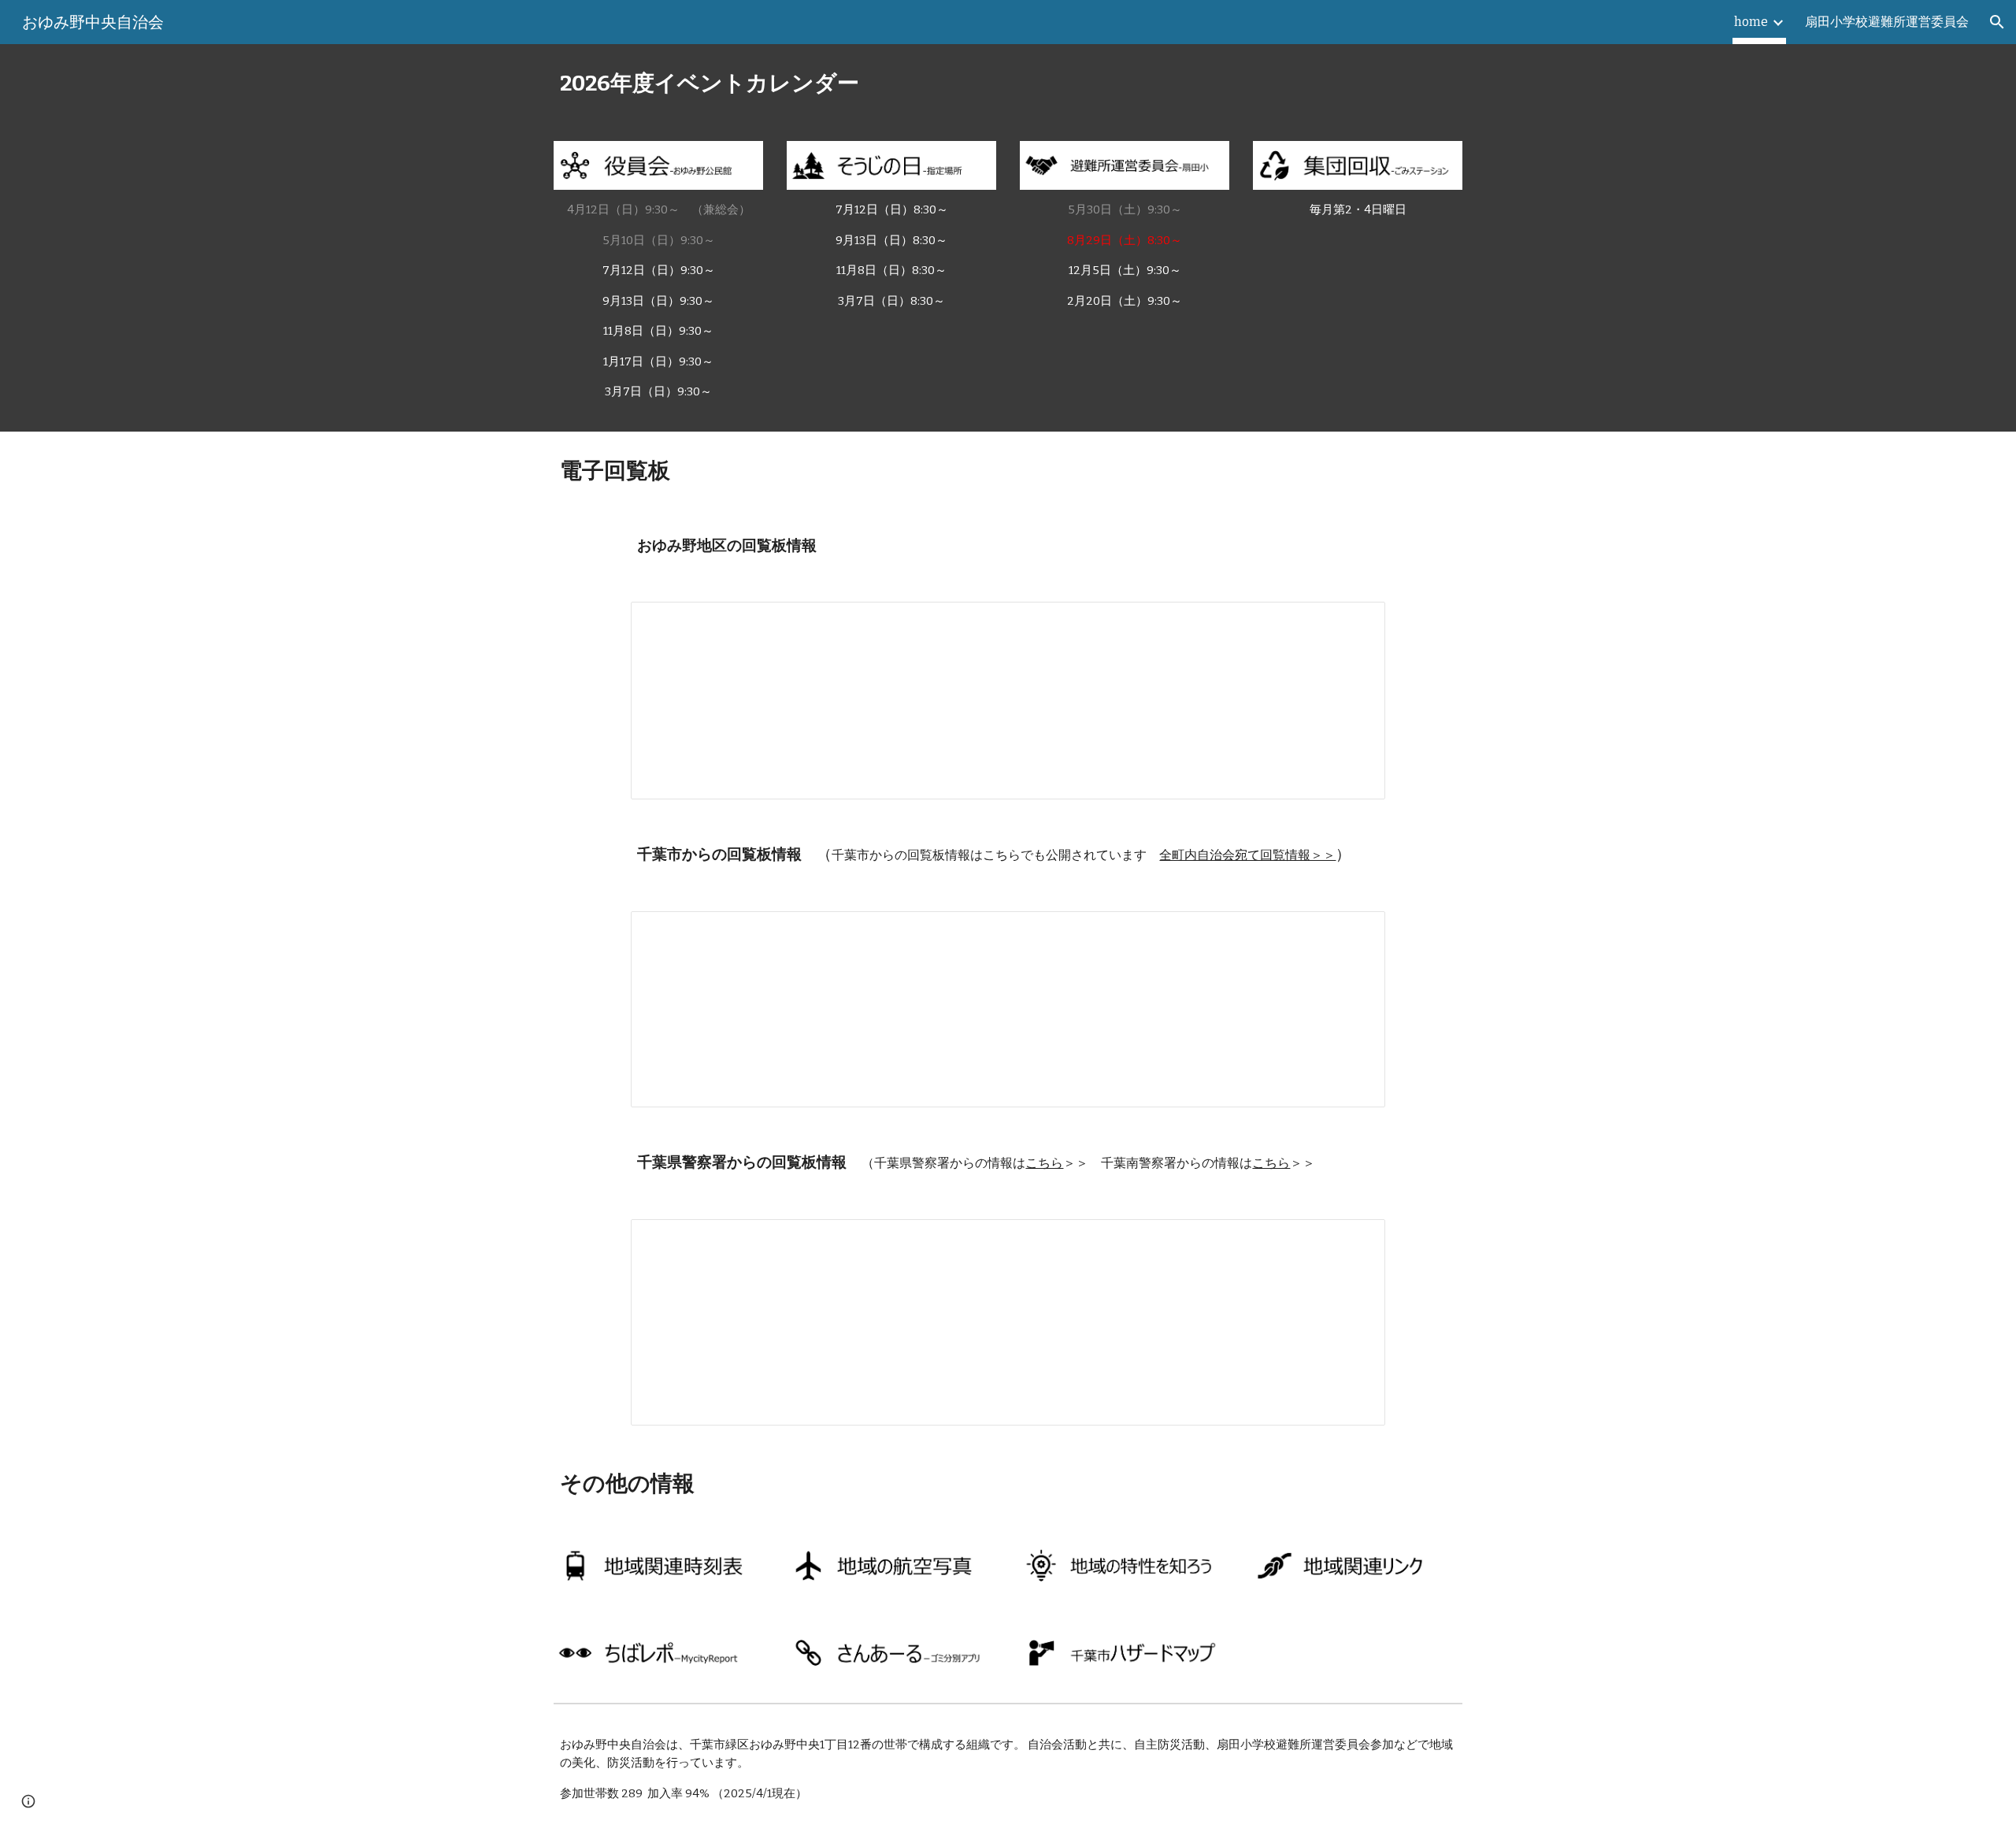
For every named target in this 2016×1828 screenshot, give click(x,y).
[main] (1008, 83)
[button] (1997, 22)
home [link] (1751, 22)
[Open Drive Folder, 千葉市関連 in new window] (1355, 932)
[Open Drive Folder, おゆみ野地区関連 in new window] (1355, 622)
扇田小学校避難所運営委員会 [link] (1887, 22)
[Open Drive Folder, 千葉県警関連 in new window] (1355, 1240)
